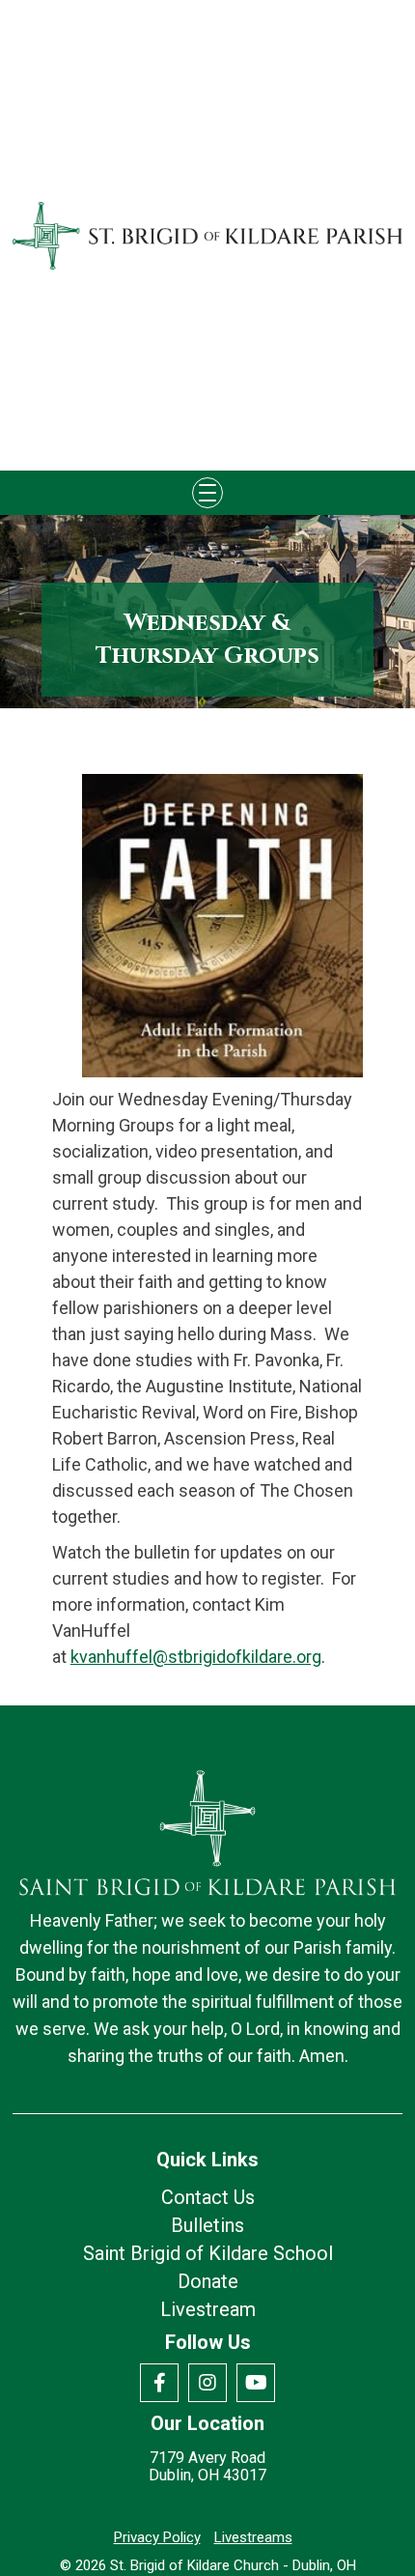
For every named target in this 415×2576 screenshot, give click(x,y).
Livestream (208, 2309)
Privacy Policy (157, 2537)
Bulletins (207, 2225)
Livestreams (253, 2537)
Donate (208, 2281)
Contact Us (208, 2197)
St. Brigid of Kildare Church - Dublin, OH (233, 2565)
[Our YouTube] (256, 2383)
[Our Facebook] (159, 2383)
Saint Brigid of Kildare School (208, 2253)
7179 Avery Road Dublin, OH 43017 (207, 2467)
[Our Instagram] (207, 2383)
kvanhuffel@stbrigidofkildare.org (196, 1657)
